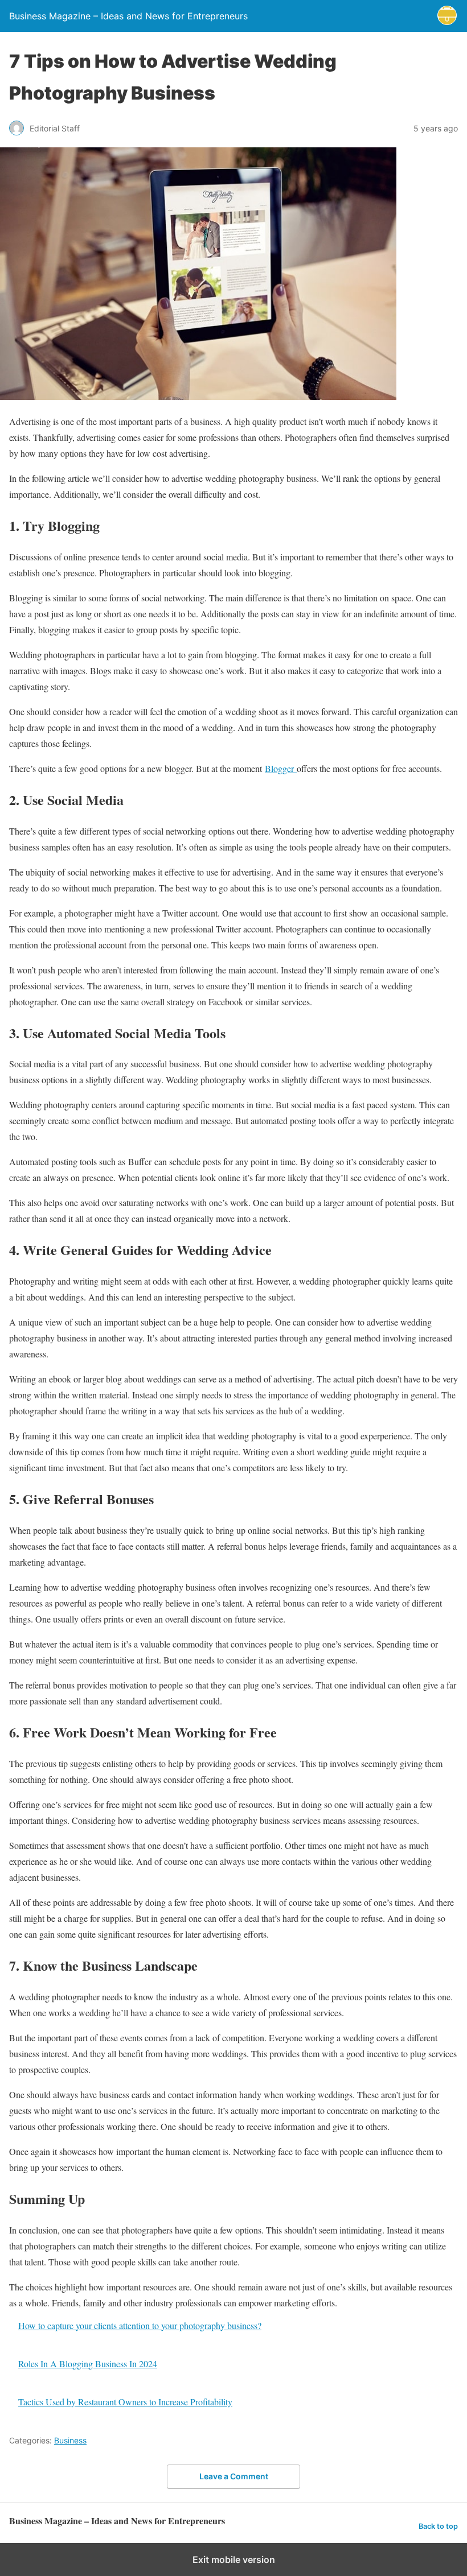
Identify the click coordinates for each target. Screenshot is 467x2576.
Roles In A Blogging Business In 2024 (88, 2364)
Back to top (438, 2526)
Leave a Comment (234, 2476)
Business (70, 2440)
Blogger (281, 768)
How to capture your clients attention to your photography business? (140, 2325)
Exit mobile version (234, 2560)
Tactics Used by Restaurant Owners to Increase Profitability (125, 2402)
